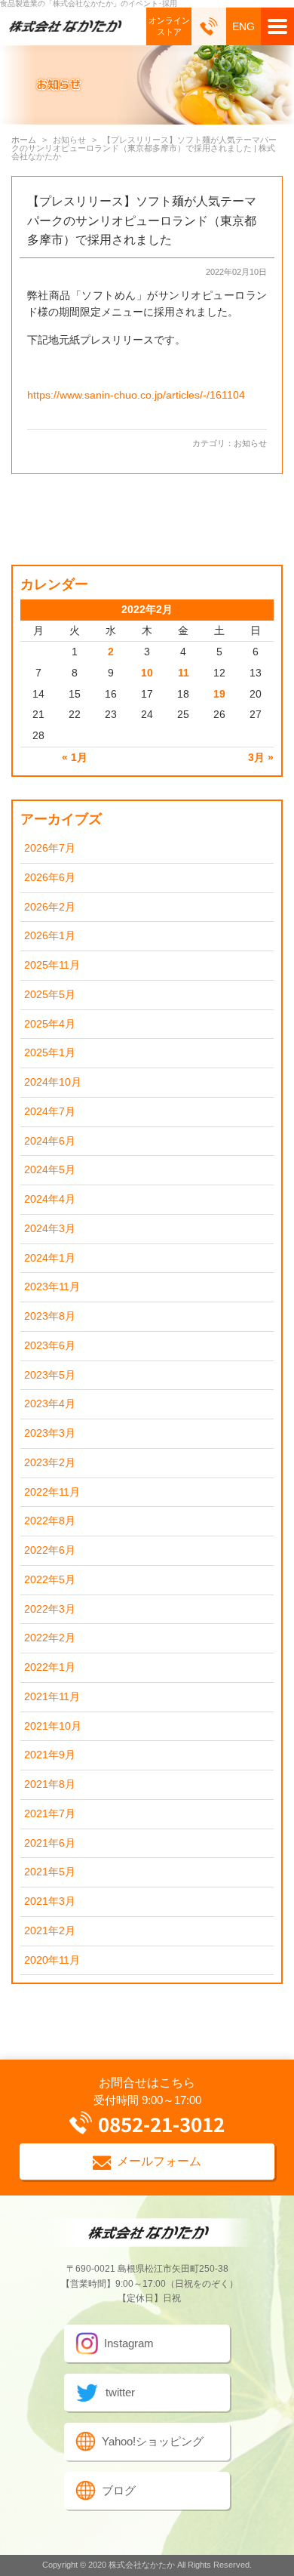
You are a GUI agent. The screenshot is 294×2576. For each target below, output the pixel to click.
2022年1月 (50, 1667)
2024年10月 (53, 1082)
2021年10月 (53, 1726)
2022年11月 (52, 1492)
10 (147, 673)
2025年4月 (50, 1024)
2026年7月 (50, 848)
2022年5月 (50, 1580)
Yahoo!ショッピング (153, 2441)
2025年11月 (52, 965)
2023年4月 (50, 1404)
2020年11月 (52, 1960)
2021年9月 (50, 1755)
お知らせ (250, 443)
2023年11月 (52, 1287)
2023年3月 (50, 1433)
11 (184, 673)
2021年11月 (52, 1697)
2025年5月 (50, 995)
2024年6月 (50, 1141)
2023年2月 (50, 1463)
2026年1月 (50, 936)
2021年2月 (50, 1931)
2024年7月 (50, 1112)
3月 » (261, 758)
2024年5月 (50, 1170)
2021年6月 (50, 1843)
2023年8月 (50, 1316)
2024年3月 (50, 1229)
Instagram (129, 2343)
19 (219, 694)
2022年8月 (50, 1521)
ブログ (119, 2490)
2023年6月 (50, 1346)
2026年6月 (50, 878)
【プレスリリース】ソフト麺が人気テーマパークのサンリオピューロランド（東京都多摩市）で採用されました (142, 220)
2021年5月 (50, 1872)
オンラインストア (169, 26)
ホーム (24, 140)
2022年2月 (50, 1638)
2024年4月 (50, 1199)
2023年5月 (50, 1375)
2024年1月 (50, 1258)
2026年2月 (50, 907)
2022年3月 (50, 1609)
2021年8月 (50, 1784)
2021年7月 (50, 1814)
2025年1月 (50, 1053)
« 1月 (75, 758)
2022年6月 (50, 1550)
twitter (120, 2392)
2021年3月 (50, 1901)
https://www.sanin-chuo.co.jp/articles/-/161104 (136, 395)
